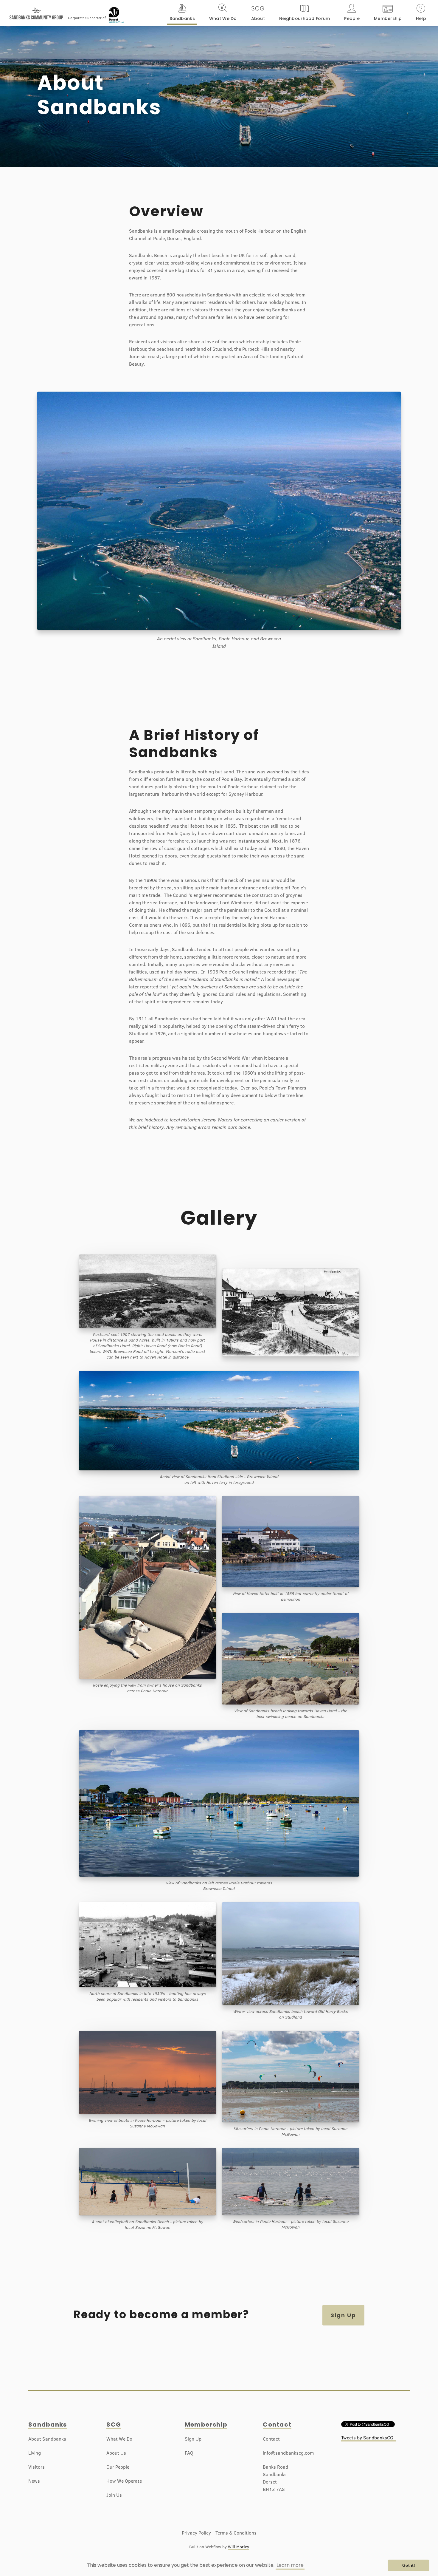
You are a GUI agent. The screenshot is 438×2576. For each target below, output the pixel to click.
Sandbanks (48, 2424)
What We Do (119, 2439)
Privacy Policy (196, 2533)
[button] (182, 13)
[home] (36, 11)
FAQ (189, 2453)
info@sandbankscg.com (288, 2453)
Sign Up (343, 2315)
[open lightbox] (291, 1319)
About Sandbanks (47, 2439)
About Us (116, 2453)
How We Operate (124, 2481)
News (34, 2481)
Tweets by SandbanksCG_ (368, 2438)
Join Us (114, 2495)
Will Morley (239, 2547)
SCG (114, 2424)
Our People (118, 2467)
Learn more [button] (290, 2565)
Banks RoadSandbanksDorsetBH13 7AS (275, 2478)
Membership (206, 2424)
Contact (277, 2424)
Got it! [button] (409, 2565)
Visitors (36, 2467)
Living (35, 2453)
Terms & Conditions (236, 2533)
